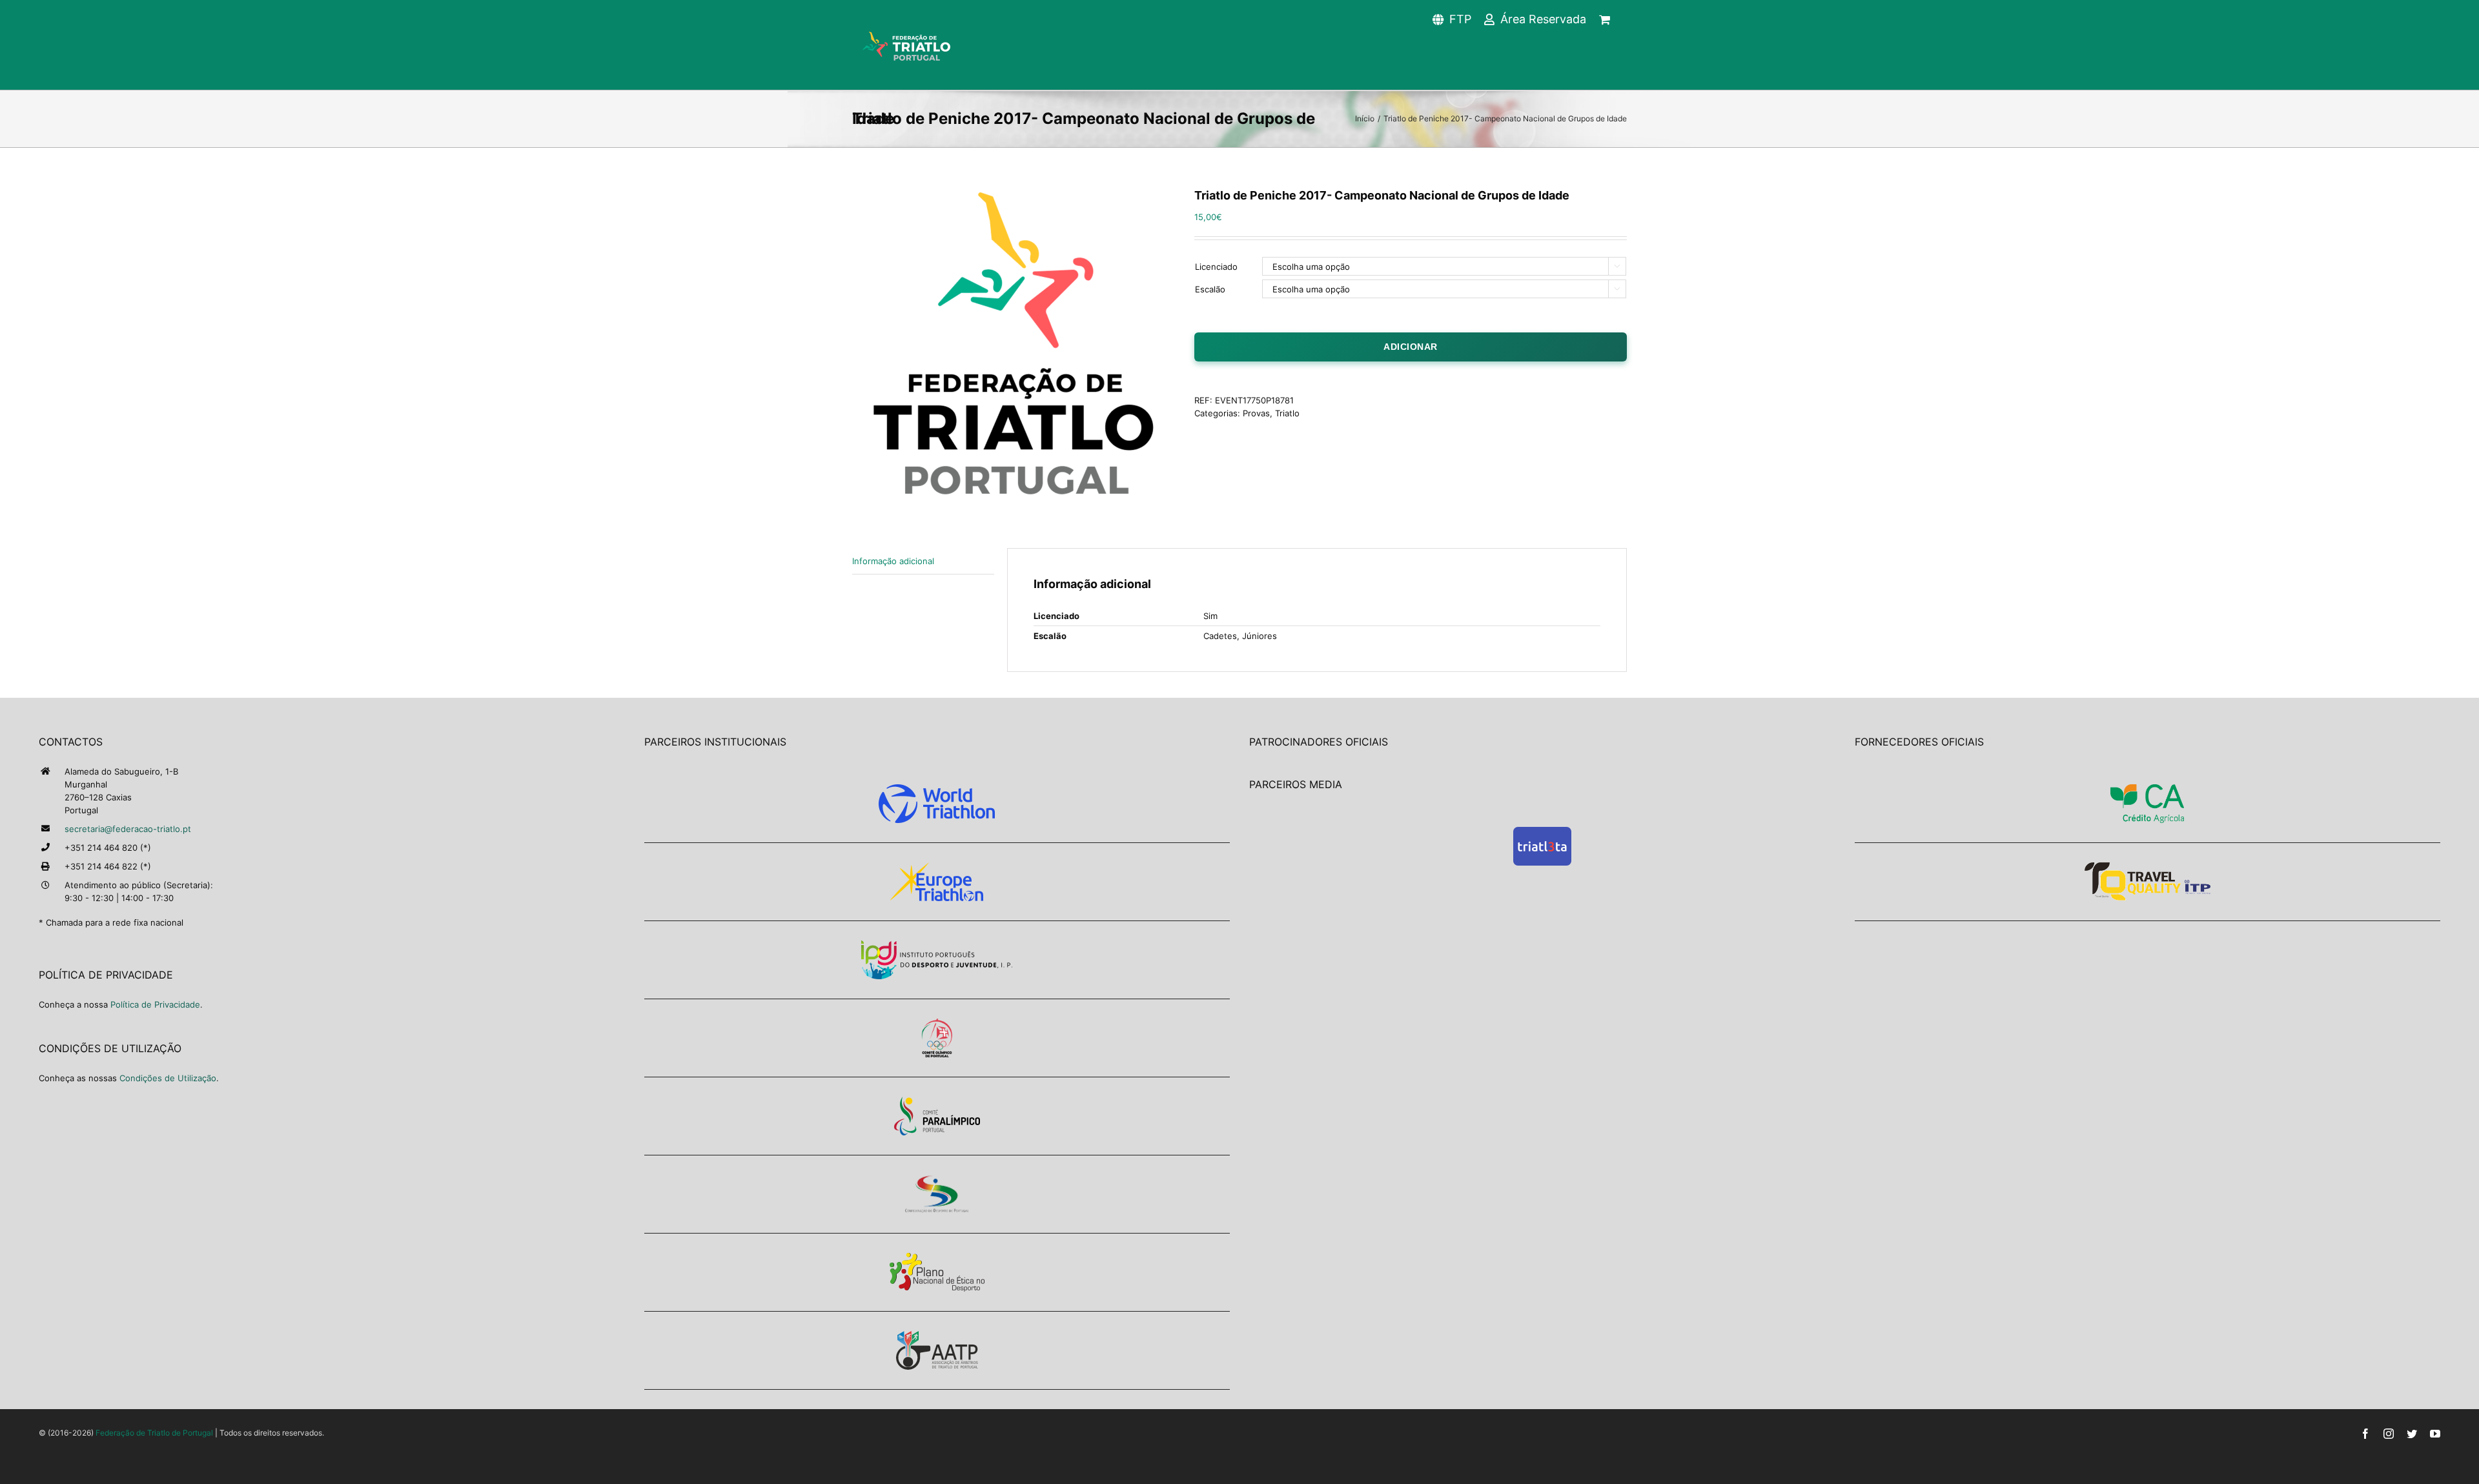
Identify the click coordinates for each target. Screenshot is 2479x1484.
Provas (1256, 413)
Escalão (1210, 289)
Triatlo (1287, 413)
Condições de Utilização (168, 1078)
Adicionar (1411, 347)
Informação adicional (893, 561)
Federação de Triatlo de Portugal (154, 1433)
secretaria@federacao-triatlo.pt (128, 829)
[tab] (923, 561)
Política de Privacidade (155, 1004)
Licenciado (1216, 267)
